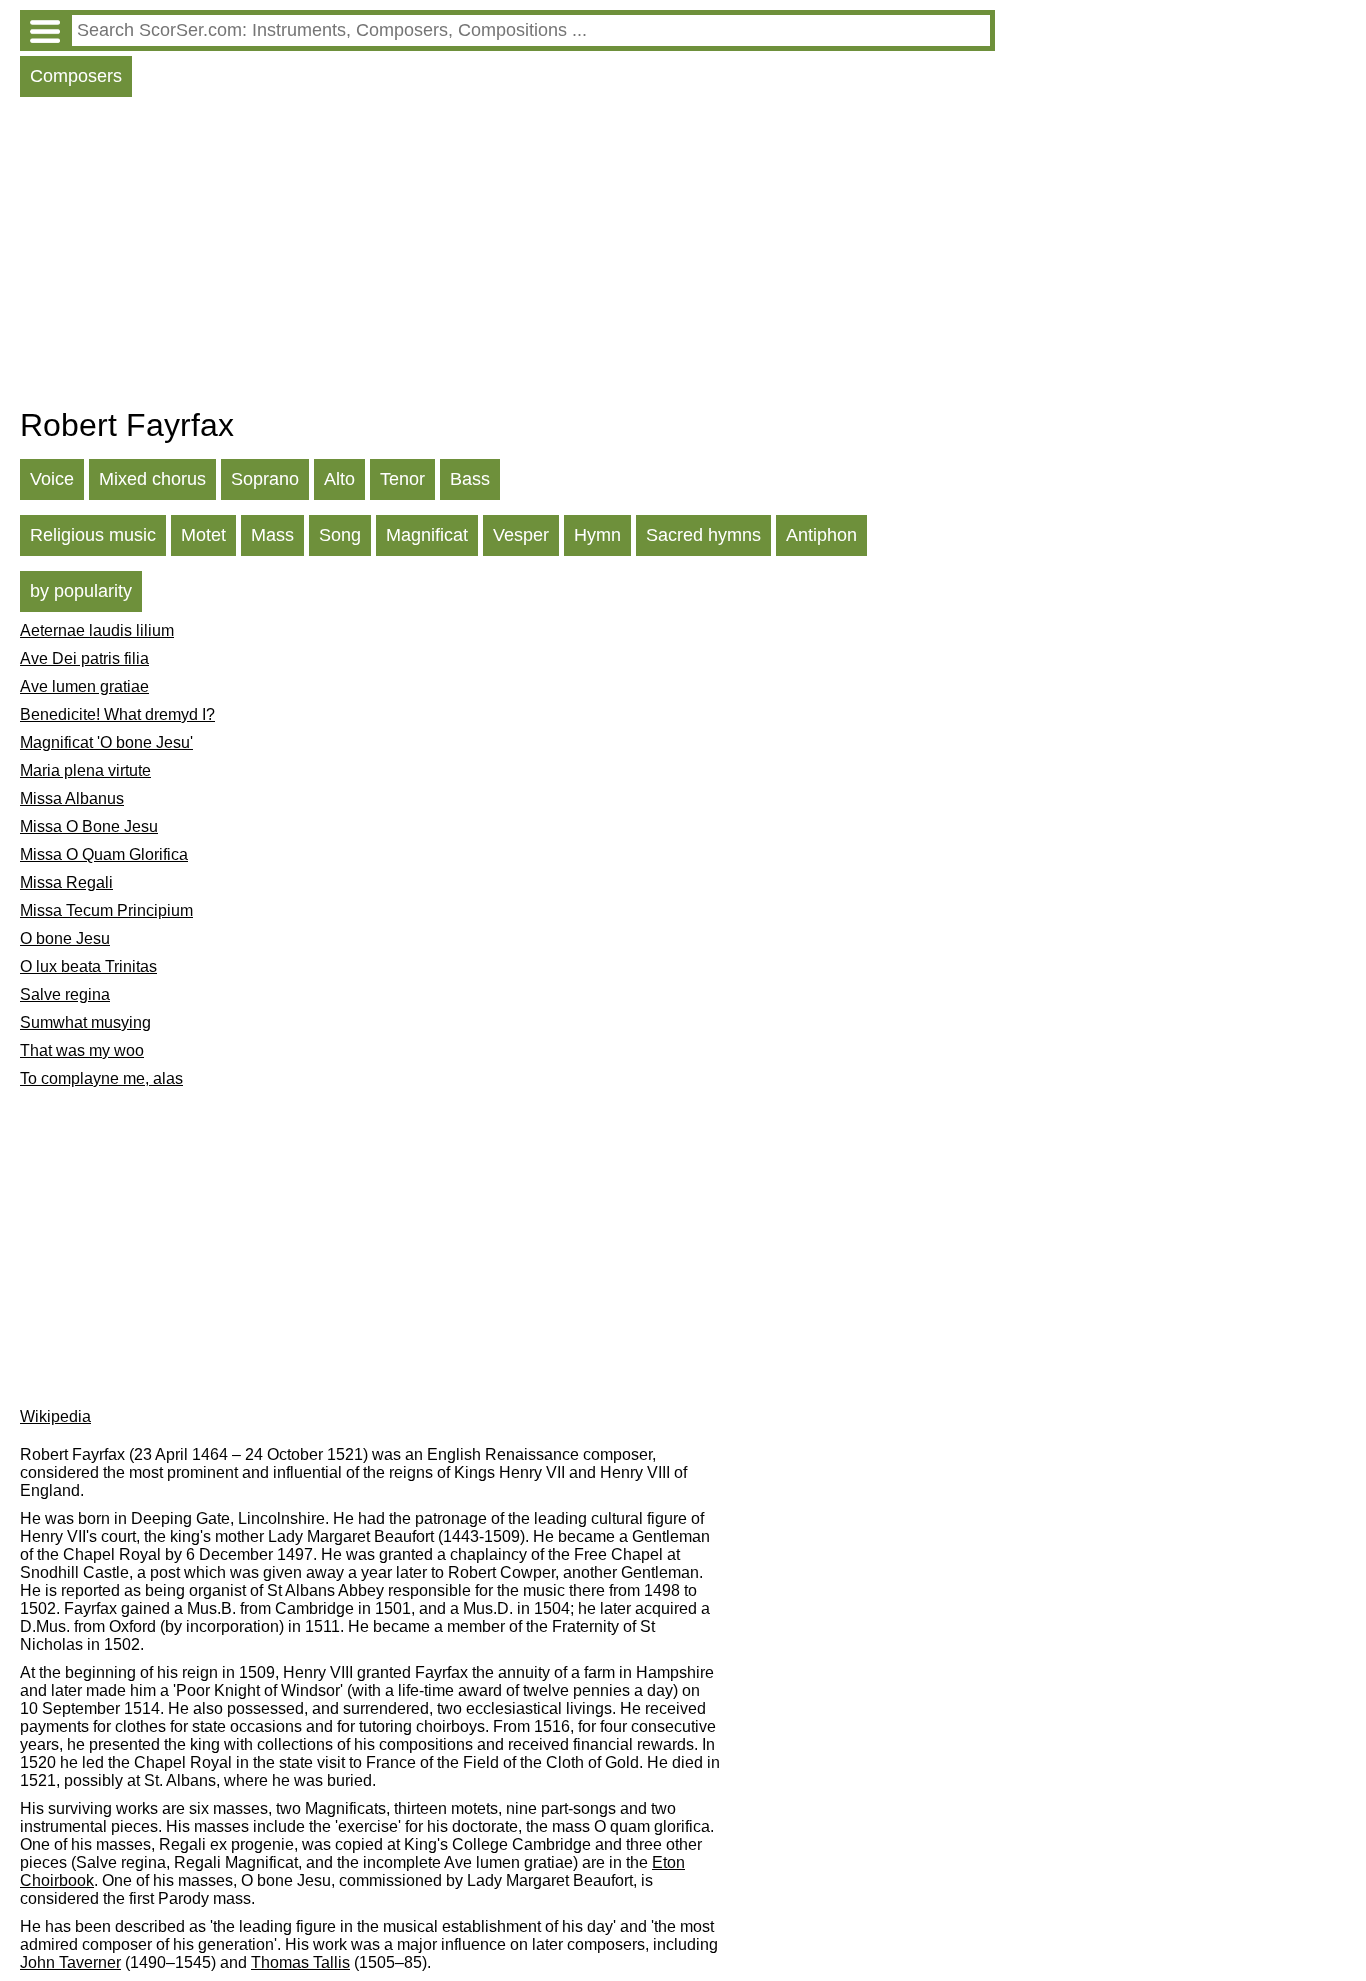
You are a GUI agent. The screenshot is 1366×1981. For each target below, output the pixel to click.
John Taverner (70, 1962)
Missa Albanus (72, 798)
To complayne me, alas (101, 1078)
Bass (470, 479)
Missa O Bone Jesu (89, 826)
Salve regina (65, 994)
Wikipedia (55, 1416)
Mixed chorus (152, 479)
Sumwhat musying (85, 1022)
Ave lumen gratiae (84, 686)
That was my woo (82, 1050)
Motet (203, 535)
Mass (272, 535)
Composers (76, 76)
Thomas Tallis (300, 1962)
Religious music (93, 535)
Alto (339, 479)
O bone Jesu (65, 938)
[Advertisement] (507, 257)
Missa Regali (66, 882)
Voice (52, 479)
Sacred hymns (703, 535)
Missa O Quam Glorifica (104, 854)
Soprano (265, 479)
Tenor (402, 479)
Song (340, 535)
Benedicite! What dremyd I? (117, 714)
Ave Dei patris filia (84, 658)
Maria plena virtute (85, 770)
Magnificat (427, 535)
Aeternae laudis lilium (97, 630)
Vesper (521, 535)
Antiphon (821, 535)
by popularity (81, 591)
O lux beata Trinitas (88, 966)
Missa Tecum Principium (106, 910)
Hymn (597, 535)
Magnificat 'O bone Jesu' (106, 742)
